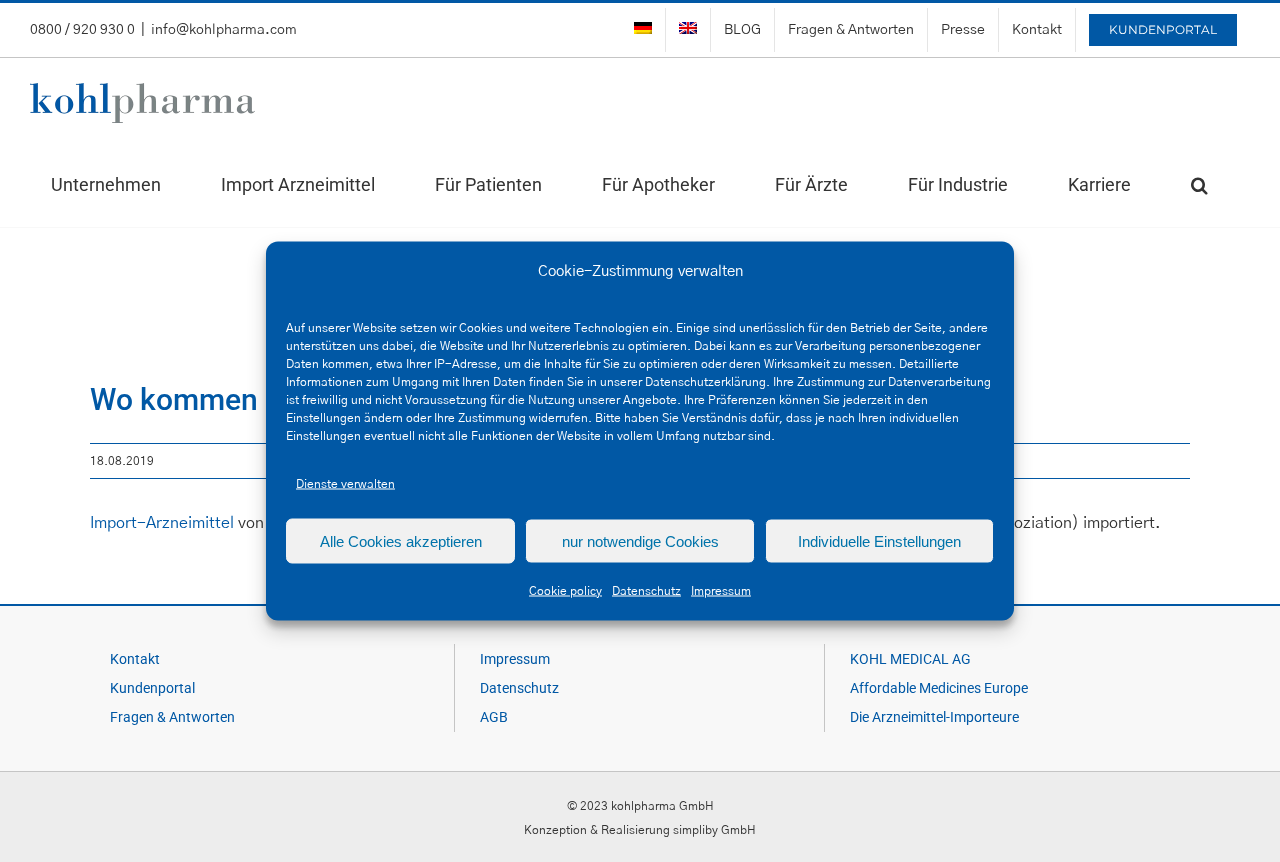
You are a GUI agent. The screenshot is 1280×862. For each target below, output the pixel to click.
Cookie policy (565, 591)
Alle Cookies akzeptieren (401, 540)
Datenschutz (646, 591)
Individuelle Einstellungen (879, 540)
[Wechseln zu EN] (688, 30)
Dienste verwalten (345, 484)
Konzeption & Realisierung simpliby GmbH (640, 830)
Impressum (721, 591)
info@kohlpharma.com (224, 30)
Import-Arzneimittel (162, 523)
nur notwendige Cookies (640, 540)
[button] (1199, 185)
